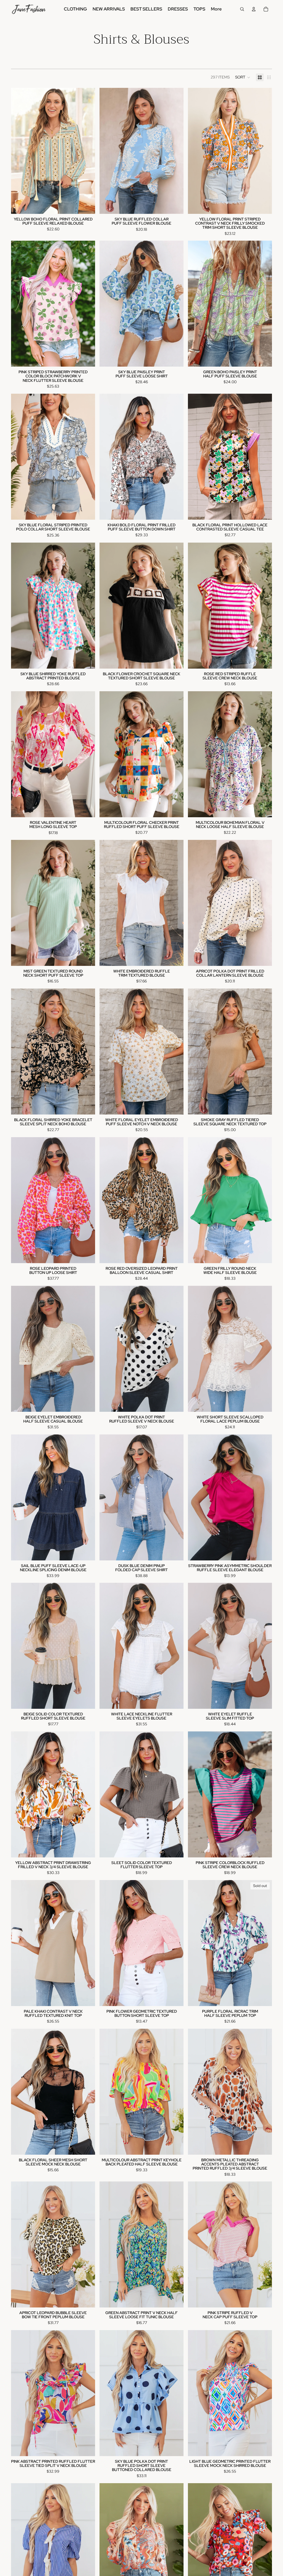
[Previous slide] (19, 151)
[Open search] (242, 9)
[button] (243, 77)
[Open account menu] (254, 9)
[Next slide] (87, 151)
